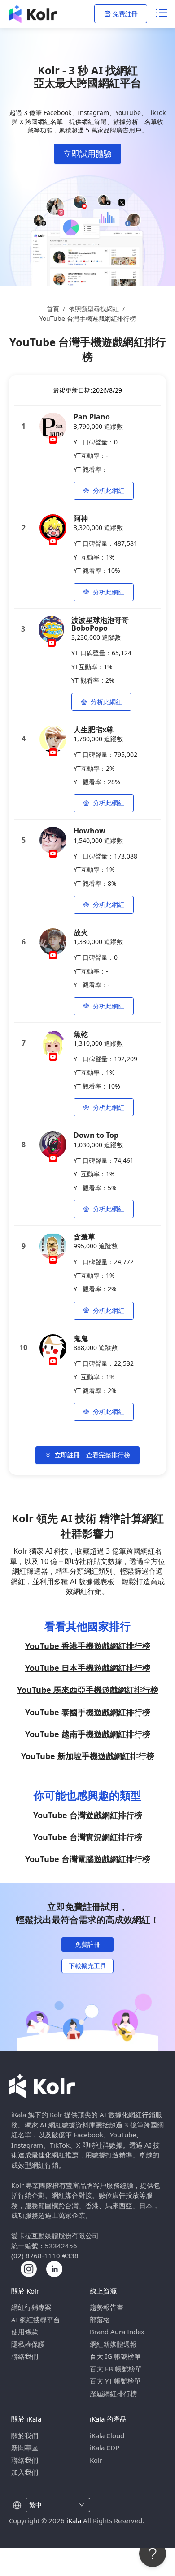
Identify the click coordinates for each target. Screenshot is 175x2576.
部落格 (100, 2320)
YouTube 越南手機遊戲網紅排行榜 (88, 1734)
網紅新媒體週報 (113, 2344)
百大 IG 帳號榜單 (115, 2356)
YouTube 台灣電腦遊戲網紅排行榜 (88, 1859)
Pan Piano (92, 417)
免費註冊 (125, 14)
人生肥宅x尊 (94, 730)
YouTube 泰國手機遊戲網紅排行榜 (88, 1712)
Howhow (90, 831)
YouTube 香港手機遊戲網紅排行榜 (88, 1646)
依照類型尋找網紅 (94, 309)
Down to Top (96, 1135)
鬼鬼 (81, 1338)
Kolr (96, 2460)
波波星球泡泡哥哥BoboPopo (100, 624)
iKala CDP (105, 2448)
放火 (81, 932)
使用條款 (25, 2332)
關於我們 (25, 2435)
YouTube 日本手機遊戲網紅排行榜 (88, 1668)
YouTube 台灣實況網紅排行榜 (88, 1837)
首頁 (53, 309)
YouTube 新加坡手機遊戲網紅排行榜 (88, 1756)
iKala (74, 2520)
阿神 (81, 518)
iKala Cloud (107, 2435)
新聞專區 (25, 2448)
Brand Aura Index (117, 2332)
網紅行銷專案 (31, 2307)
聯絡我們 (25, 2356)
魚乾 (81, 1034)
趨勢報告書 (107, 2307)
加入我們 (25, 2472)
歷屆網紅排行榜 (113, 2393)
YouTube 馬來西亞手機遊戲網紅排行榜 (88, 1690)
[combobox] (53, 2505)
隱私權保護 (28, 2344)
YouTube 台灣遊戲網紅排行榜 (88, 1815)
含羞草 (84, 1237)
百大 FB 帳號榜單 (116, 2369)
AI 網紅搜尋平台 (36, 2320)
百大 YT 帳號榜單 (115, 2381)
